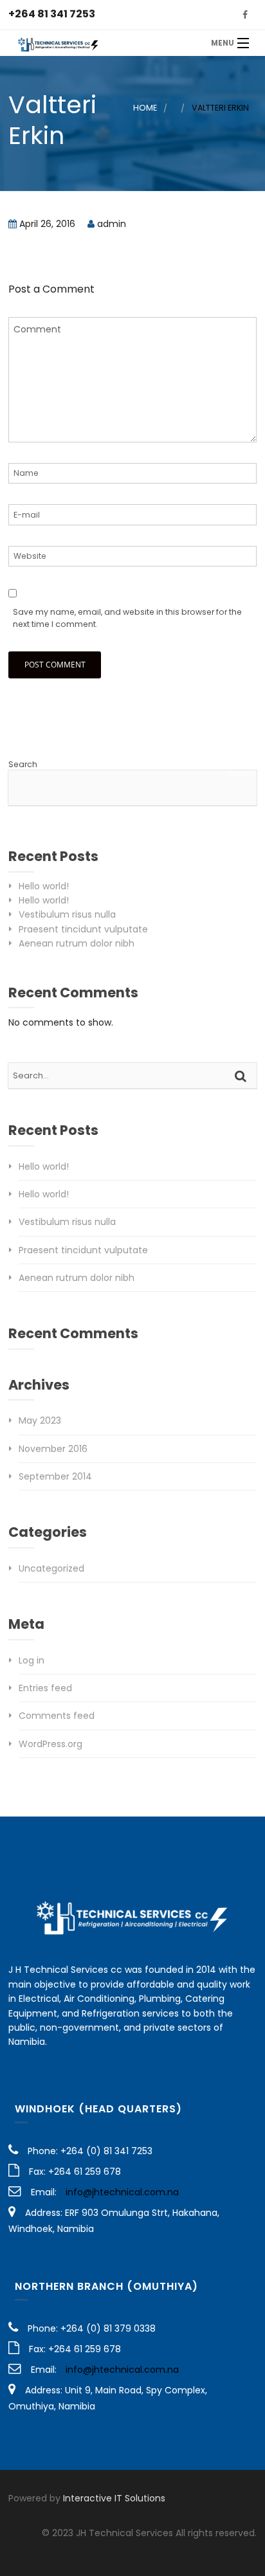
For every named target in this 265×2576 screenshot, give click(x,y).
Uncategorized (51, 1568)
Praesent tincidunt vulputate (83, 929)
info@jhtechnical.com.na (122, 2192)
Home (145, 108)
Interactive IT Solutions (114, 2498)
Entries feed (45, 1688)
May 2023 (40, 1420)
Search (23, 764)
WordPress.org (50, 1744)
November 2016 (53, 1449)
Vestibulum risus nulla (67, 914)
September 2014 (55, 1476)
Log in (32, 1660)
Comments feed (57, 1716)
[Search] (242, 1076)
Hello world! (44, 886)
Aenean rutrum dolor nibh (77, 943)
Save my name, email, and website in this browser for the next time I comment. (127, 618)
